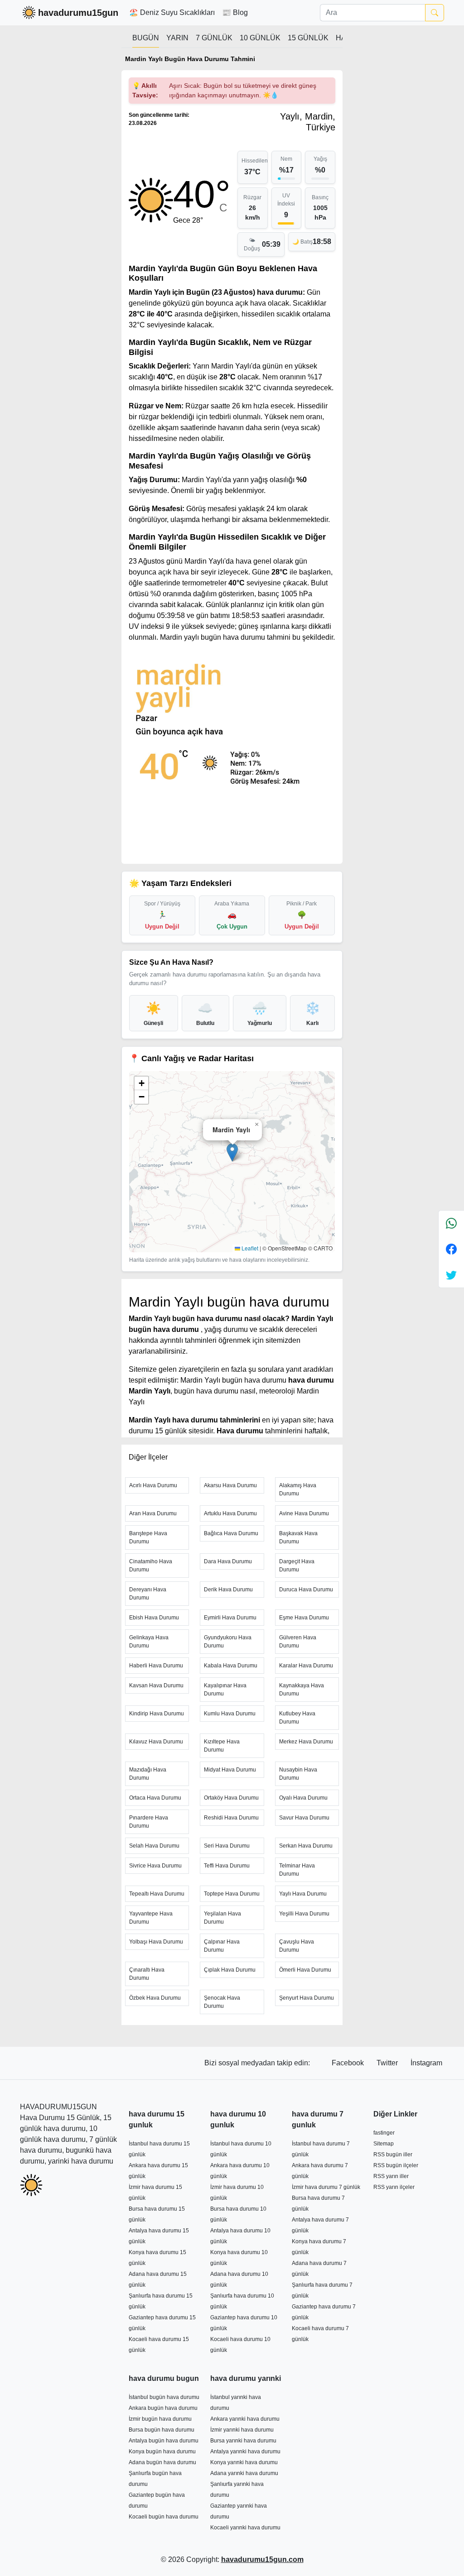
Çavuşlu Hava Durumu (297, 1946)
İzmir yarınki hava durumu (242, 2430)
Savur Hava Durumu (304, 1818)
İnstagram (426, 2063)
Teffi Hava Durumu (227, 1866)
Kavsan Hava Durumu (156, 1685)
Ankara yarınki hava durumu (245, 2419)
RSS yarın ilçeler (394, 2187)
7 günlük (214, 38)
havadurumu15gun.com (262, 2559)
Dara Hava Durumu (228, 1561)
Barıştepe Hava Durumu (148, 1537)
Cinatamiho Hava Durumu (151, 1566)
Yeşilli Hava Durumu (304, 1914)
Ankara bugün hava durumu (163, 2408)
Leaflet (249, 1248)
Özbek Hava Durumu (155, 1998)
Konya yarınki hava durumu (244, 2462)
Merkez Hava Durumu (306, 1742)
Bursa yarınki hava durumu (243, 2441)
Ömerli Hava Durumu (305, 1970)
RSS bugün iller (393, 2155)
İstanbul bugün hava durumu (164, 2397)
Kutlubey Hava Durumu (297, 1718)
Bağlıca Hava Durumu (231, 1533)
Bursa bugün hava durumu (162, 2430)
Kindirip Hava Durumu (157, 1714)
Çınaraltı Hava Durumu (147, 1974)
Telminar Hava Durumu (297, 1870)
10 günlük (260, 38)
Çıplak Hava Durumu (230, 1970)
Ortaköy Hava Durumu (231, 1798)
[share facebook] (451, 1249)
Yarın (177, 38)
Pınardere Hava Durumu (149, 1822)
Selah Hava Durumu (154, 1846)
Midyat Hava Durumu (230, 1770)
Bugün (146, 38)
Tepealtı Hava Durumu (157, 1894)
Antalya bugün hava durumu (164, 2441)
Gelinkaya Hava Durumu (149, 1642)
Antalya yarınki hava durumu (245, 2452)
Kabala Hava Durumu (231, 1666)
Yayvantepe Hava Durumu (151, 1918)
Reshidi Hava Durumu (231, 1818)
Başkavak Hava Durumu (298, 1537)
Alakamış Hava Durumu (298, 1489)
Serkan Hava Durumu (306, 1846)
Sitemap (384, 2144)
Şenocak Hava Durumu (222, 2002)
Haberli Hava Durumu (156, 1666)
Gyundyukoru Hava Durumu (228, 1642)
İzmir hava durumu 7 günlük (326, 2187)
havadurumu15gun (78, 13)
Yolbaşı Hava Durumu (156, 1942)
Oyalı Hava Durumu (303, 1798)
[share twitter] (451, 1275)
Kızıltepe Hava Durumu (222, 1746)
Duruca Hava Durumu (306, 1590)
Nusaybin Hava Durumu (298, 1774)
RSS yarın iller (391, 2176)
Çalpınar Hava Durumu (222, 1946)
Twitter (388, 2063)
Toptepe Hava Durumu (232, 1894)
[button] (232, 1152)
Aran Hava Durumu (153, 1513)
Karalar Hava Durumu (306, 1666)
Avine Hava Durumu (304, 1513)
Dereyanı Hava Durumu (148, 1594)
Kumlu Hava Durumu (230, 1714)
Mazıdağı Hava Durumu (148, 1774)
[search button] (435, 13)
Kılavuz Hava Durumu (156, 1742)
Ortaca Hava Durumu (155, 1798)
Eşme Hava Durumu (304, 1618)
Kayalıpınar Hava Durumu (225, 1690)
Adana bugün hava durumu (162, 2462)
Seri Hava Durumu (227, 1846)
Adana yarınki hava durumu (244, 2473)
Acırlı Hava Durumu (153, 1485)
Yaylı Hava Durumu (303, 1894)
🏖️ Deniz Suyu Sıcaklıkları (172, 12)
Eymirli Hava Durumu (230, 1618)
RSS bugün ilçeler (396, 2165)
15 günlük (308, 38)
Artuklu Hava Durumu (230, 1513)
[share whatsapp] (451, 1223)
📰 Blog (235, 12)
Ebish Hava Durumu (154, 1618)
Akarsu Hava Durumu (230, 1485)
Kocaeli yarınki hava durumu (245, 2528)
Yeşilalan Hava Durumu (222, 1918)
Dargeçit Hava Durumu (297, 1566)
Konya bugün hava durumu (162, 2452)
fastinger (384, 2133)
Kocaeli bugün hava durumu (164, 2517)
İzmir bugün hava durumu (160, 2419)
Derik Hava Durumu (228, 1590)
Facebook (349, 2063)
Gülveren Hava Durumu (298, 1642)
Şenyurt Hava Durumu (307, 1998)
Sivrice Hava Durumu (155, 1866)
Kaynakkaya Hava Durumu (302, 1690)
